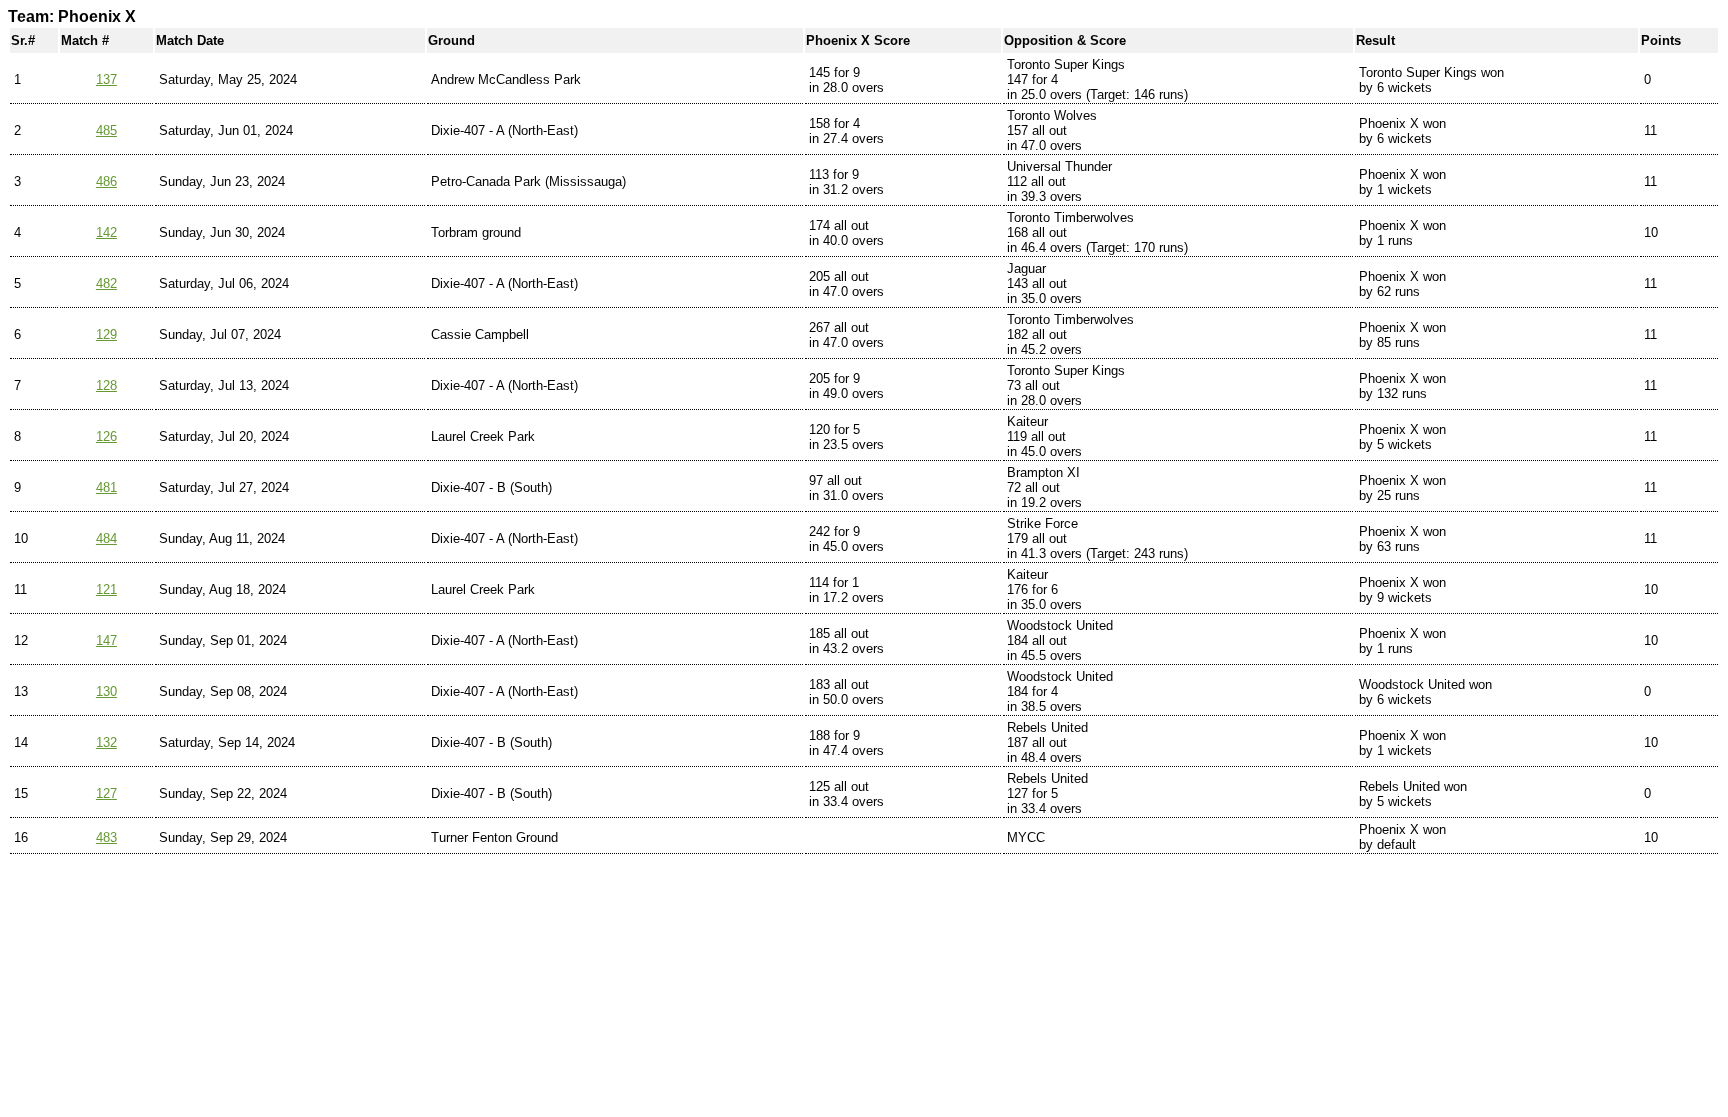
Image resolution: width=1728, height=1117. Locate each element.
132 (106, 742)
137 (106, 79)
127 (106, 793)
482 (106, 283)
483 (106, 837)
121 (106, 589)
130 (106, 691)
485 (106, 130)
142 (106, 232)
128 (106, 385)
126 (106, 436)
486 (106, 181)
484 (106, 538)
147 (106, 640)
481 (106, 487)
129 (106, 334)
